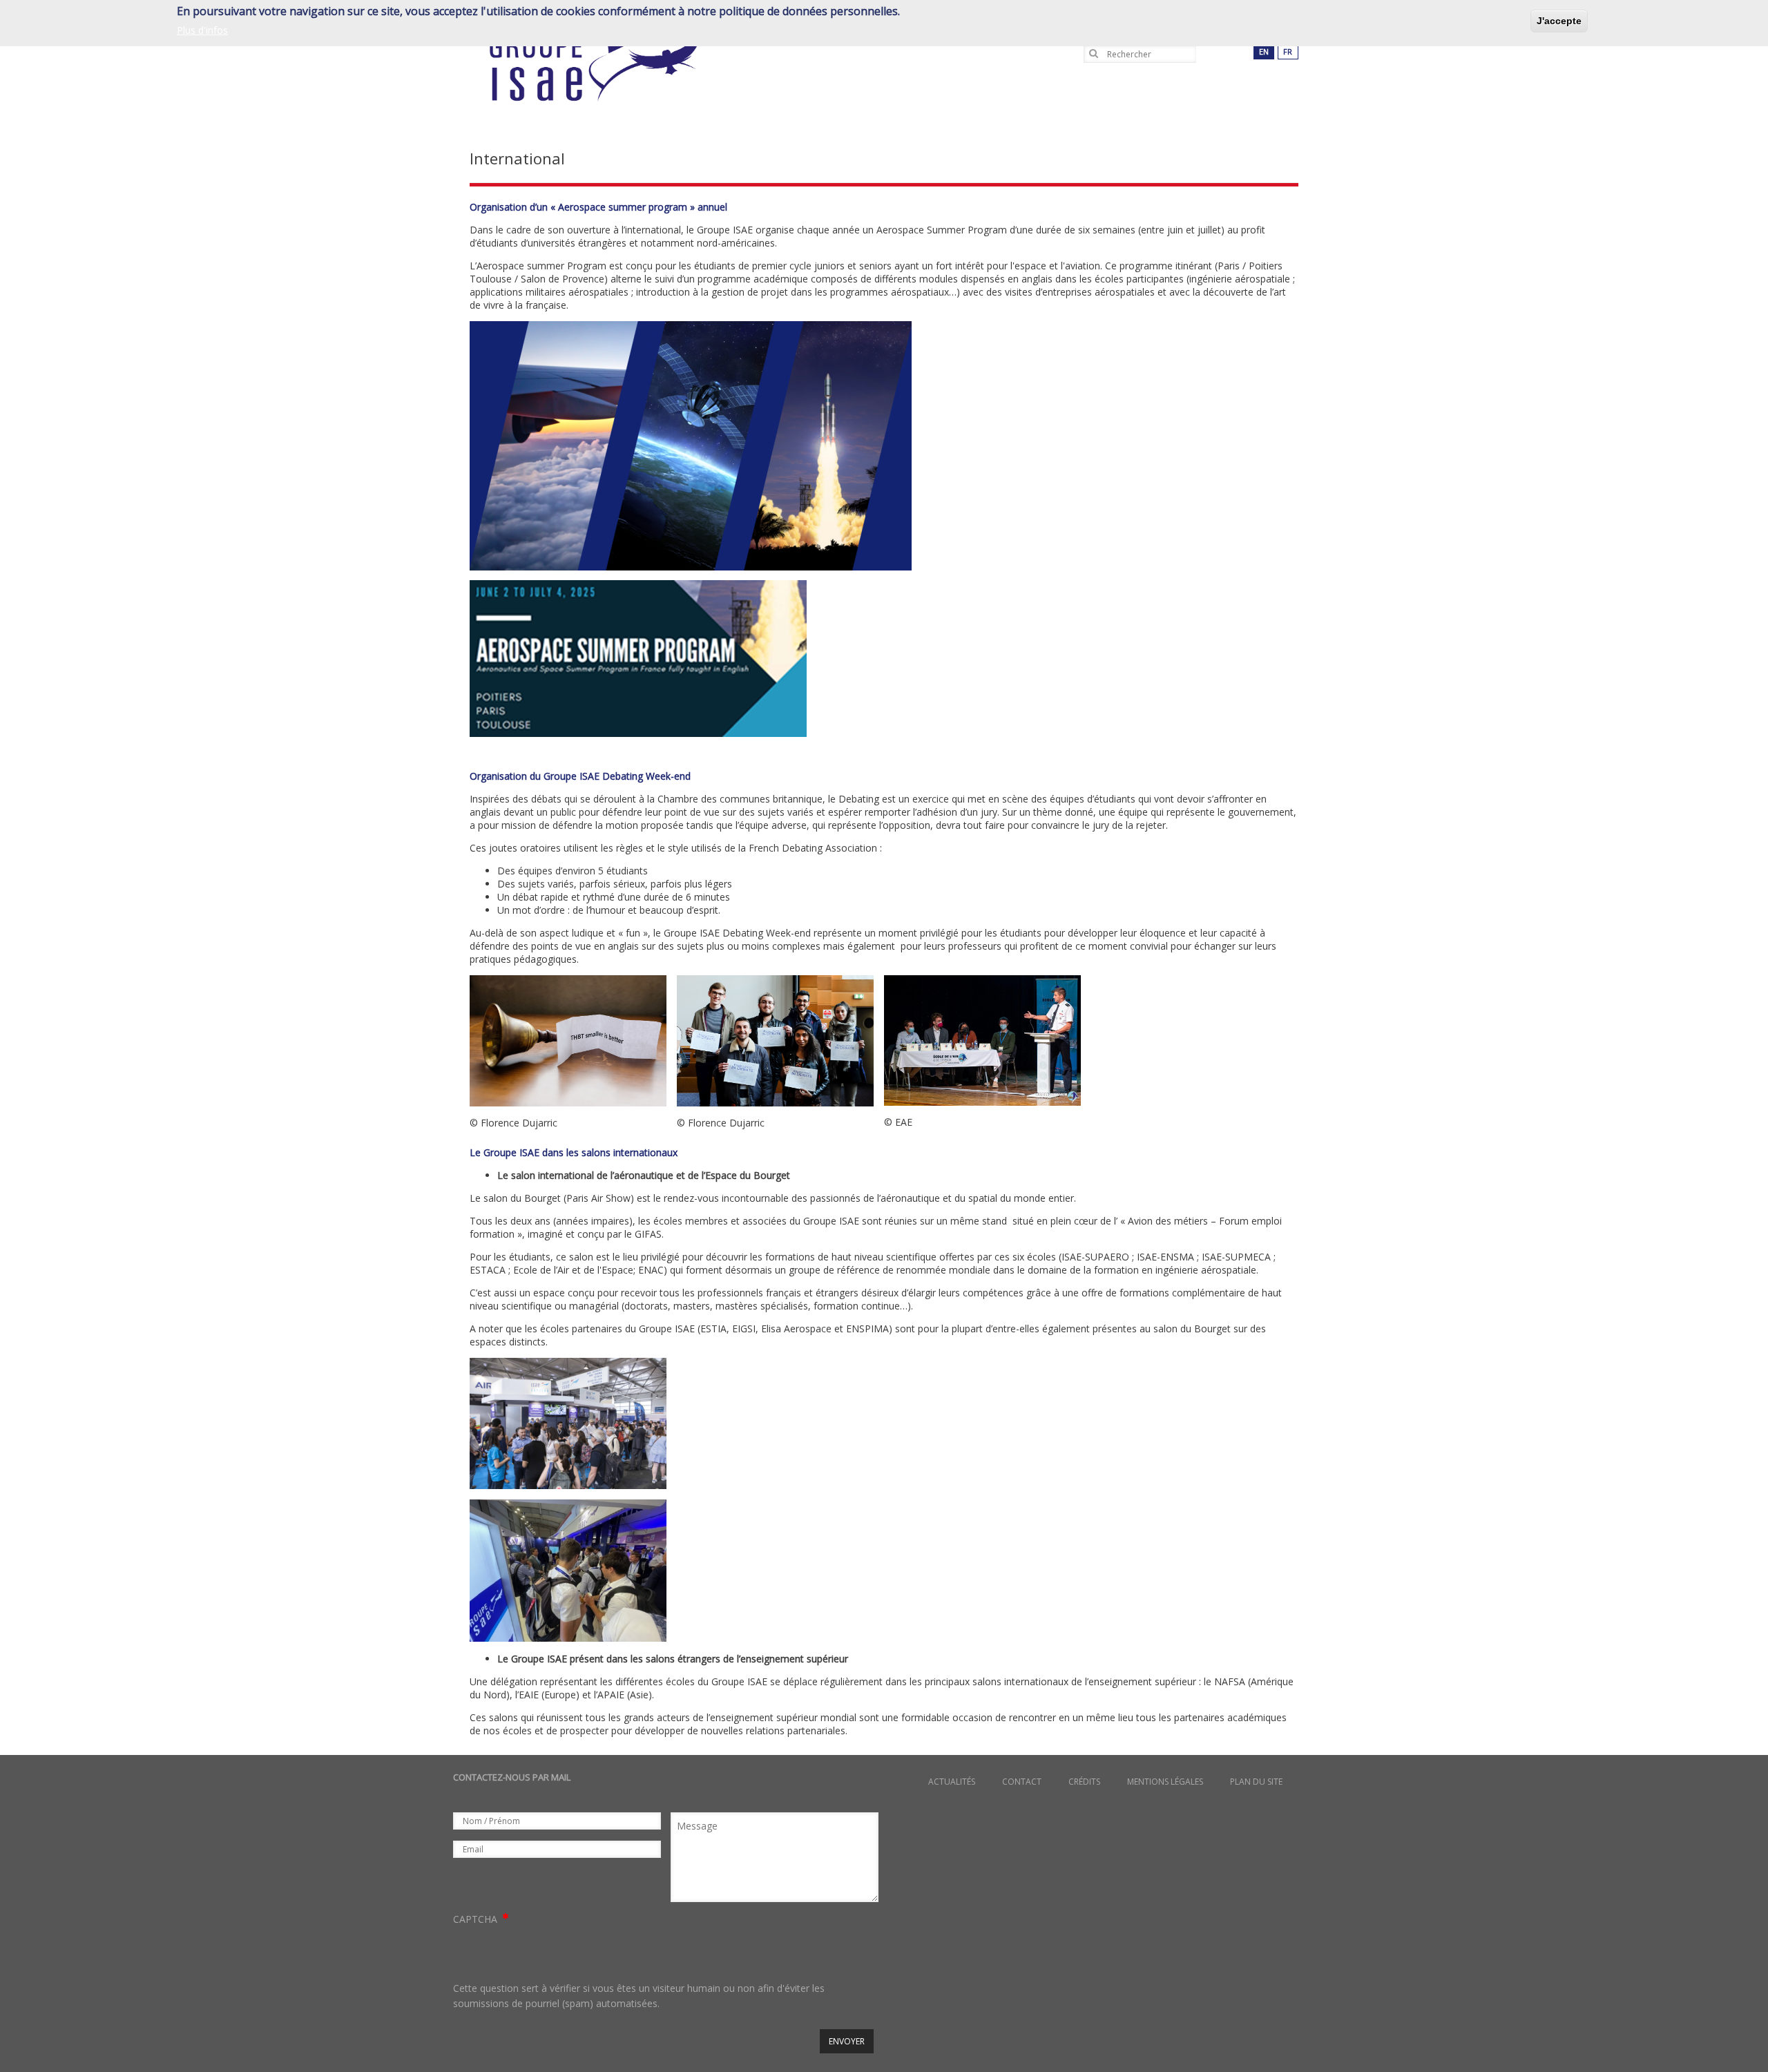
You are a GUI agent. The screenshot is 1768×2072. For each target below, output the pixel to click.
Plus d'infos (202, 29)
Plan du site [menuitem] (1256, 1782)
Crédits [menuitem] (1084, 1782)
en (1264, 51)
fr (1288, 51)
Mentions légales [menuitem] (1165, 1782)
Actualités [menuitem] (952, 1782)
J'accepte (1559, 21)
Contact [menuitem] (1022, 1782)
